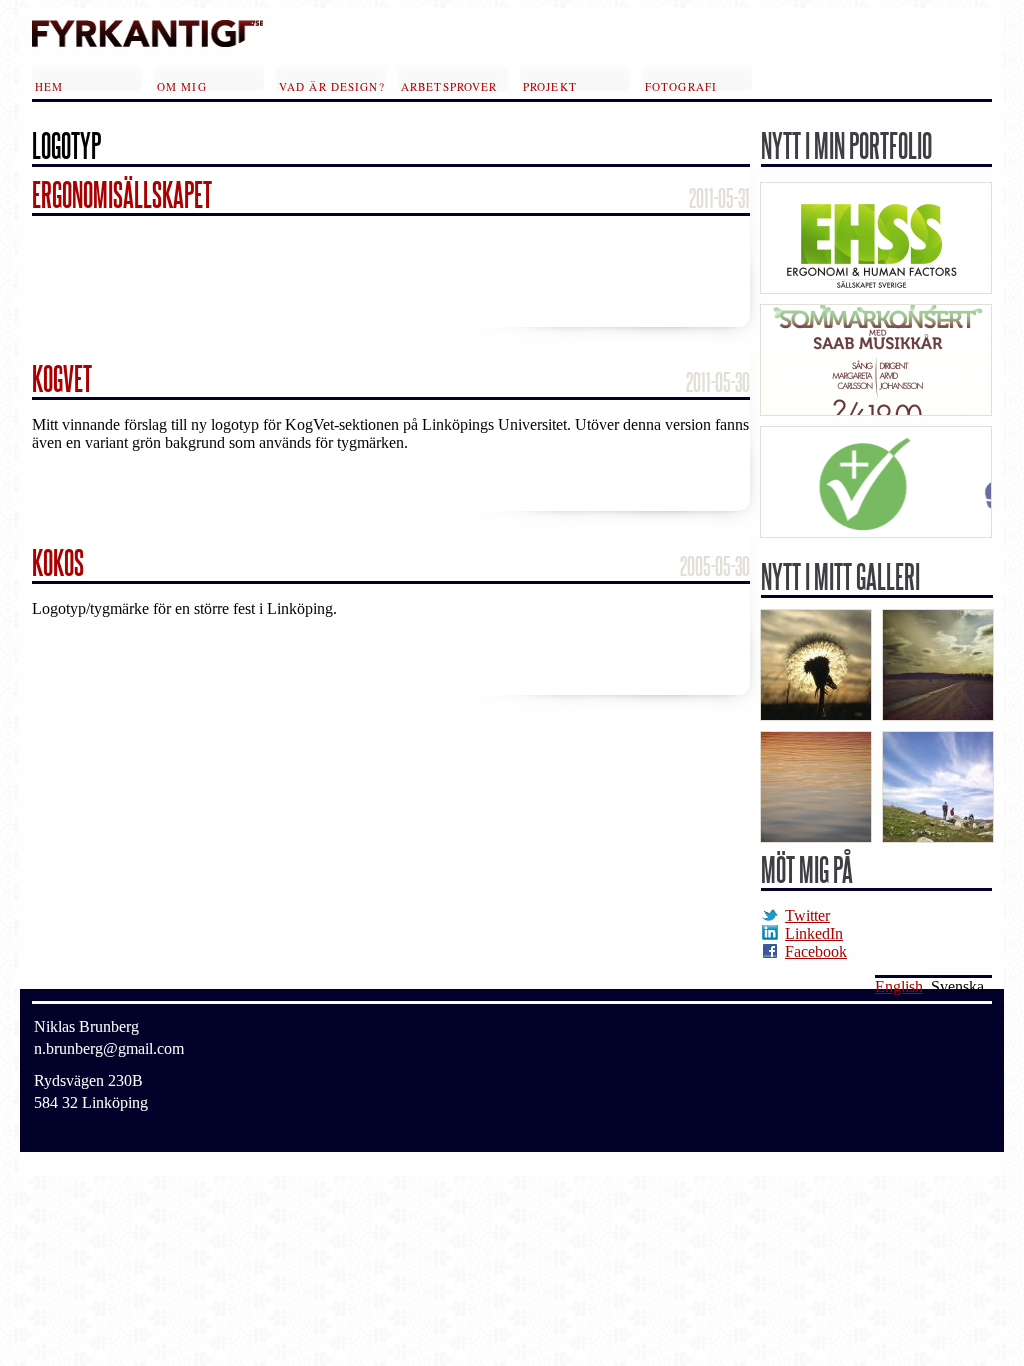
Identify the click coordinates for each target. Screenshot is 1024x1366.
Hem (49, 85)
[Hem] (147, 41)
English (899, 986)
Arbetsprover (449, 85)
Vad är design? (332, 85)
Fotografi (681, 85)
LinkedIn (814, 933)
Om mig (182, 85)
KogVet (62, 378)
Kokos (58, 562)
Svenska (957, 986)
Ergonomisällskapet (122, 194)
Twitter (807, 915)
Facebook (816, 951)
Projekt (550, 85)
